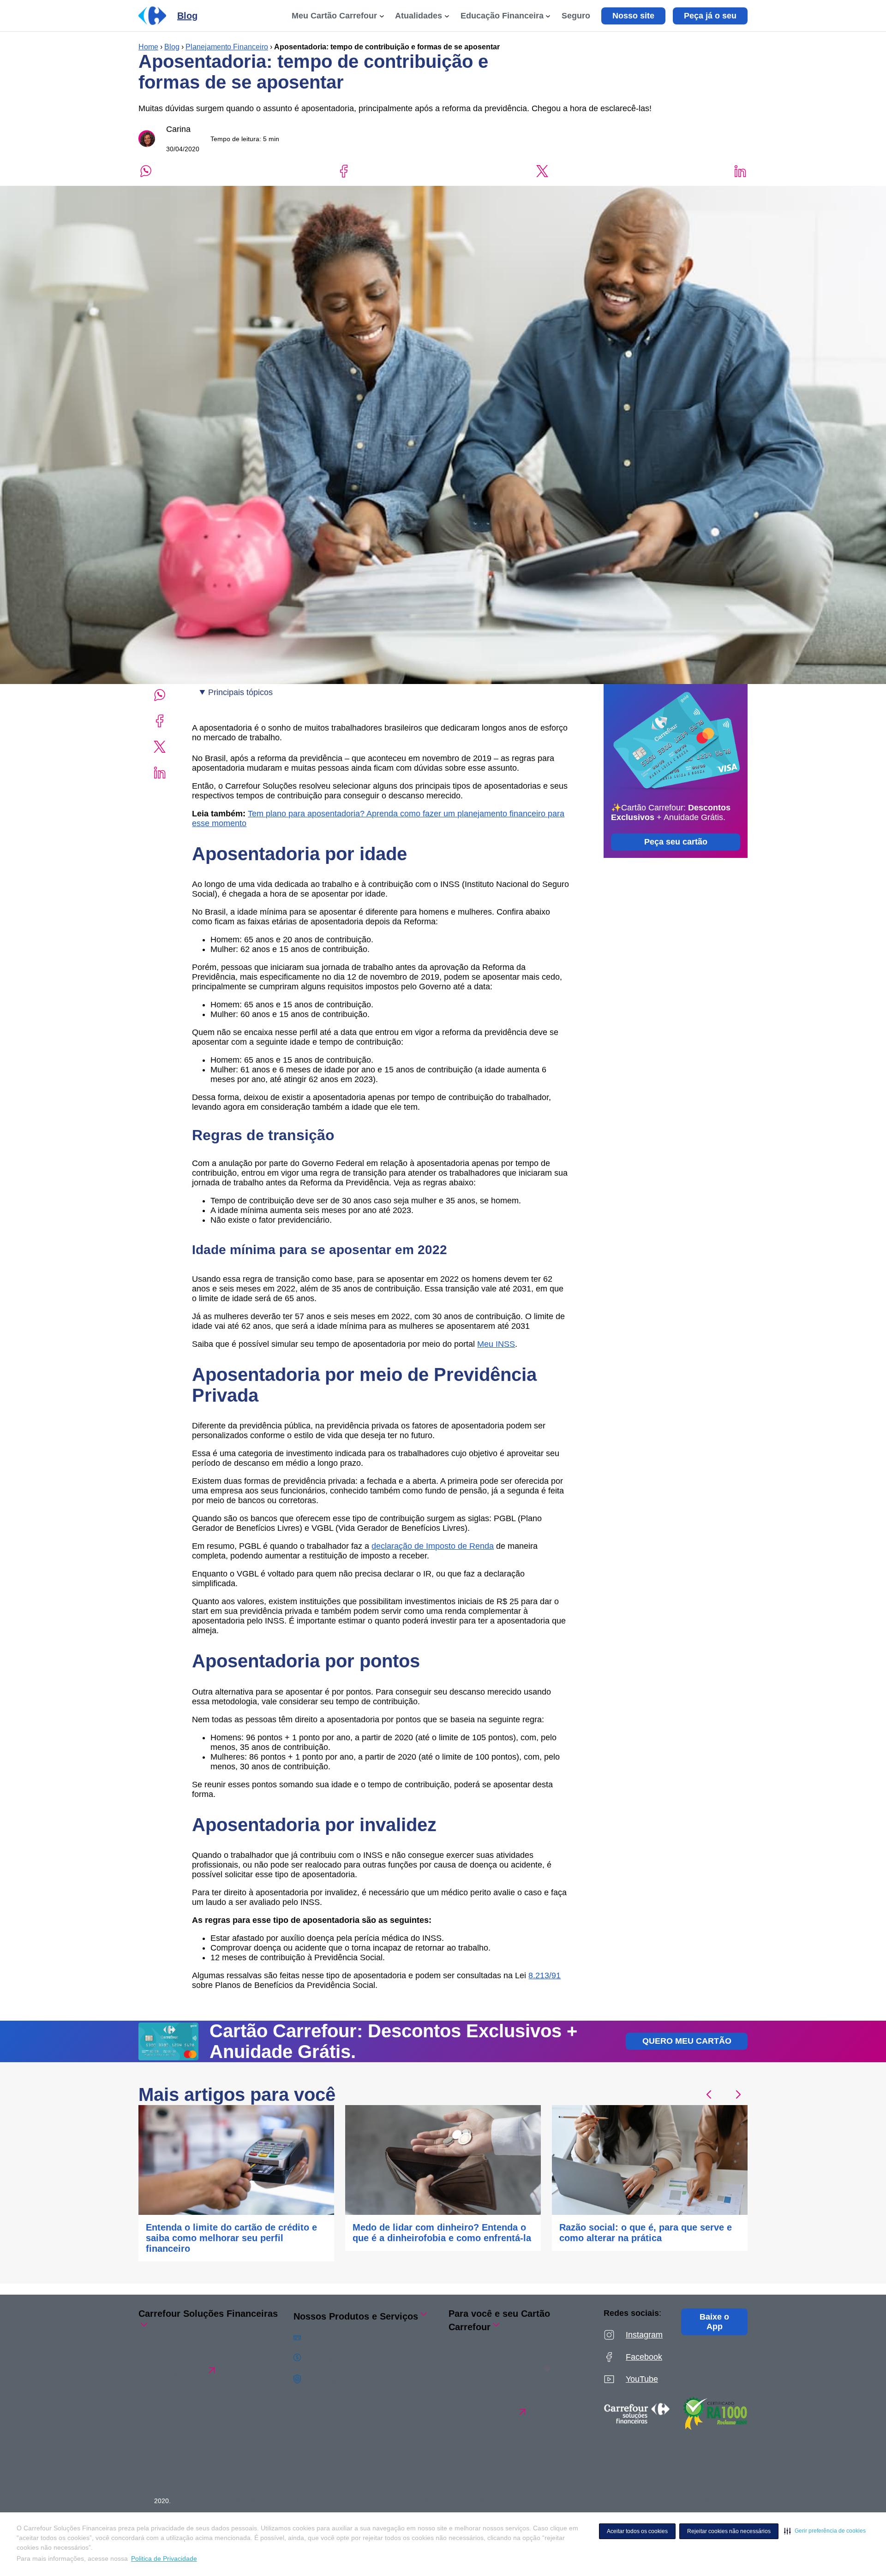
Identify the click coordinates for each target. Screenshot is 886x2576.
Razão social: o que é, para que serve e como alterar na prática (646, 2233)
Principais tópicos (240, 692)
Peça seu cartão (676, 842)
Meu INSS (496, 1344)
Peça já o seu (710, 16)
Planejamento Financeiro (227, 47)
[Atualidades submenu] (447, 16)
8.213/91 (545, 1975)
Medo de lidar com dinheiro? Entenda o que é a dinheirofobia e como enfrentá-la (442, 2233)
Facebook (644, 2357)
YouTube (642, 2379)
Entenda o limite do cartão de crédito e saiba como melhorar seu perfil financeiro (231, 2238)
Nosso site (633, 16)
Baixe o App (714, 2322)
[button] (825, 2531)
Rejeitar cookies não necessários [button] (729, 2531)
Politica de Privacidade (164, 2558)
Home (148, 47)
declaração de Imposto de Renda (433, 1546)
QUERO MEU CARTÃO (687, 2041)
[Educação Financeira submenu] (548, 16)
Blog (172, 47)
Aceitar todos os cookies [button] (637, 2531)
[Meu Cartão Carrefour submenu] (382, 16)
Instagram (644, 2335)
